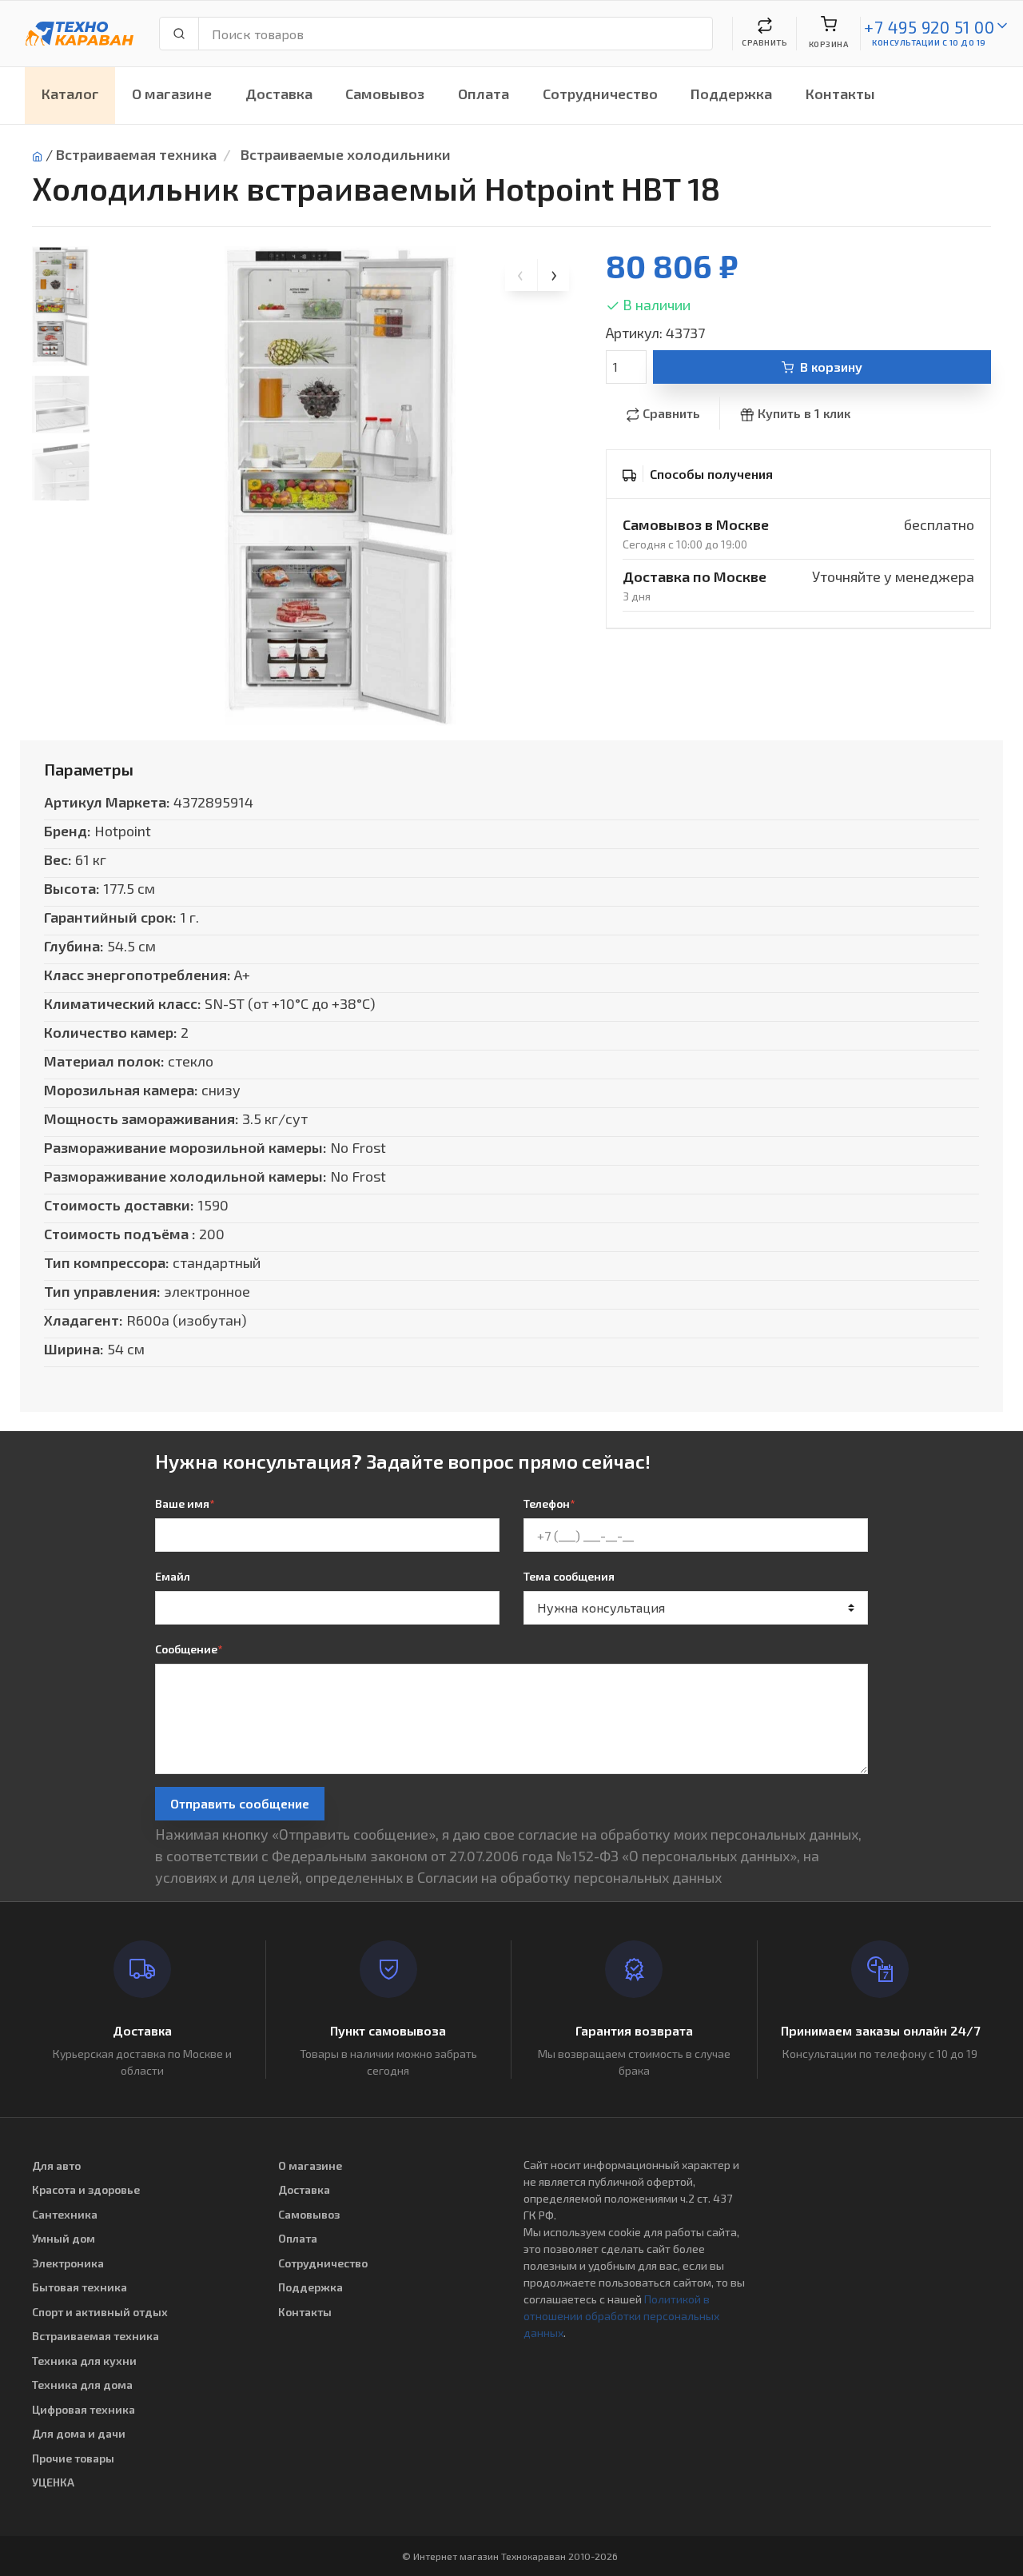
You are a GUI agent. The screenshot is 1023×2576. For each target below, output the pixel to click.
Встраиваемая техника (136, 154)
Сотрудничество (600, 94)
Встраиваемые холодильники (346, 154)
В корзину (831, 367)
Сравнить (671, 413)
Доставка (279, 94)
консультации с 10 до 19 (929, 42)
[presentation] (521, 275)
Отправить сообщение (240, 1803)
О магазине (172, 94)
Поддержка (731, 94)
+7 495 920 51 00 (929, 27)
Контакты (840, 94)
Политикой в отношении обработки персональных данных (621, 2316)
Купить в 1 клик (804, 413)
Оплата (484, 94)
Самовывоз (385, 94)
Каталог (70, 94)
